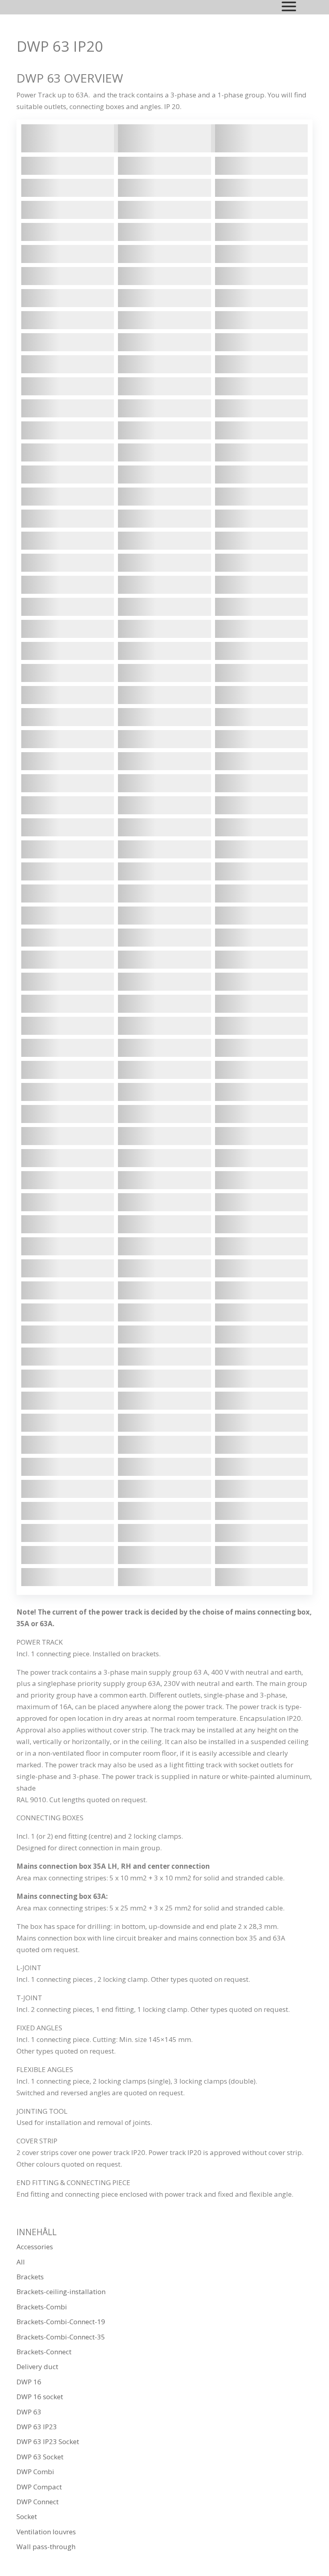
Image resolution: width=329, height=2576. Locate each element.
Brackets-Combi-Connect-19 (61, 2322)
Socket (27, 2516)
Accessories (35, 2247)
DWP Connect (38, 2502)
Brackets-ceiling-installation (61, 2292)
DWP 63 (29, 2412)
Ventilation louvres (46, 2532)
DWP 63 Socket (40, 2457)
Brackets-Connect (44, 2352)
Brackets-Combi (42, 2307)
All (21, 2262)
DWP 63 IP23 (37, 2427)
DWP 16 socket (40, 2397)
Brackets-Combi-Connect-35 (61, 2337)
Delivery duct (37, 2367)
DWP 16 (29, 2382)
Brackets (30, 2277)
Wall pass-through (46, 2547)
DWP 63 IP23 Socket (48, 2441)
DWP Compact (39, 2487)
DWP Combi (35, 2472)
